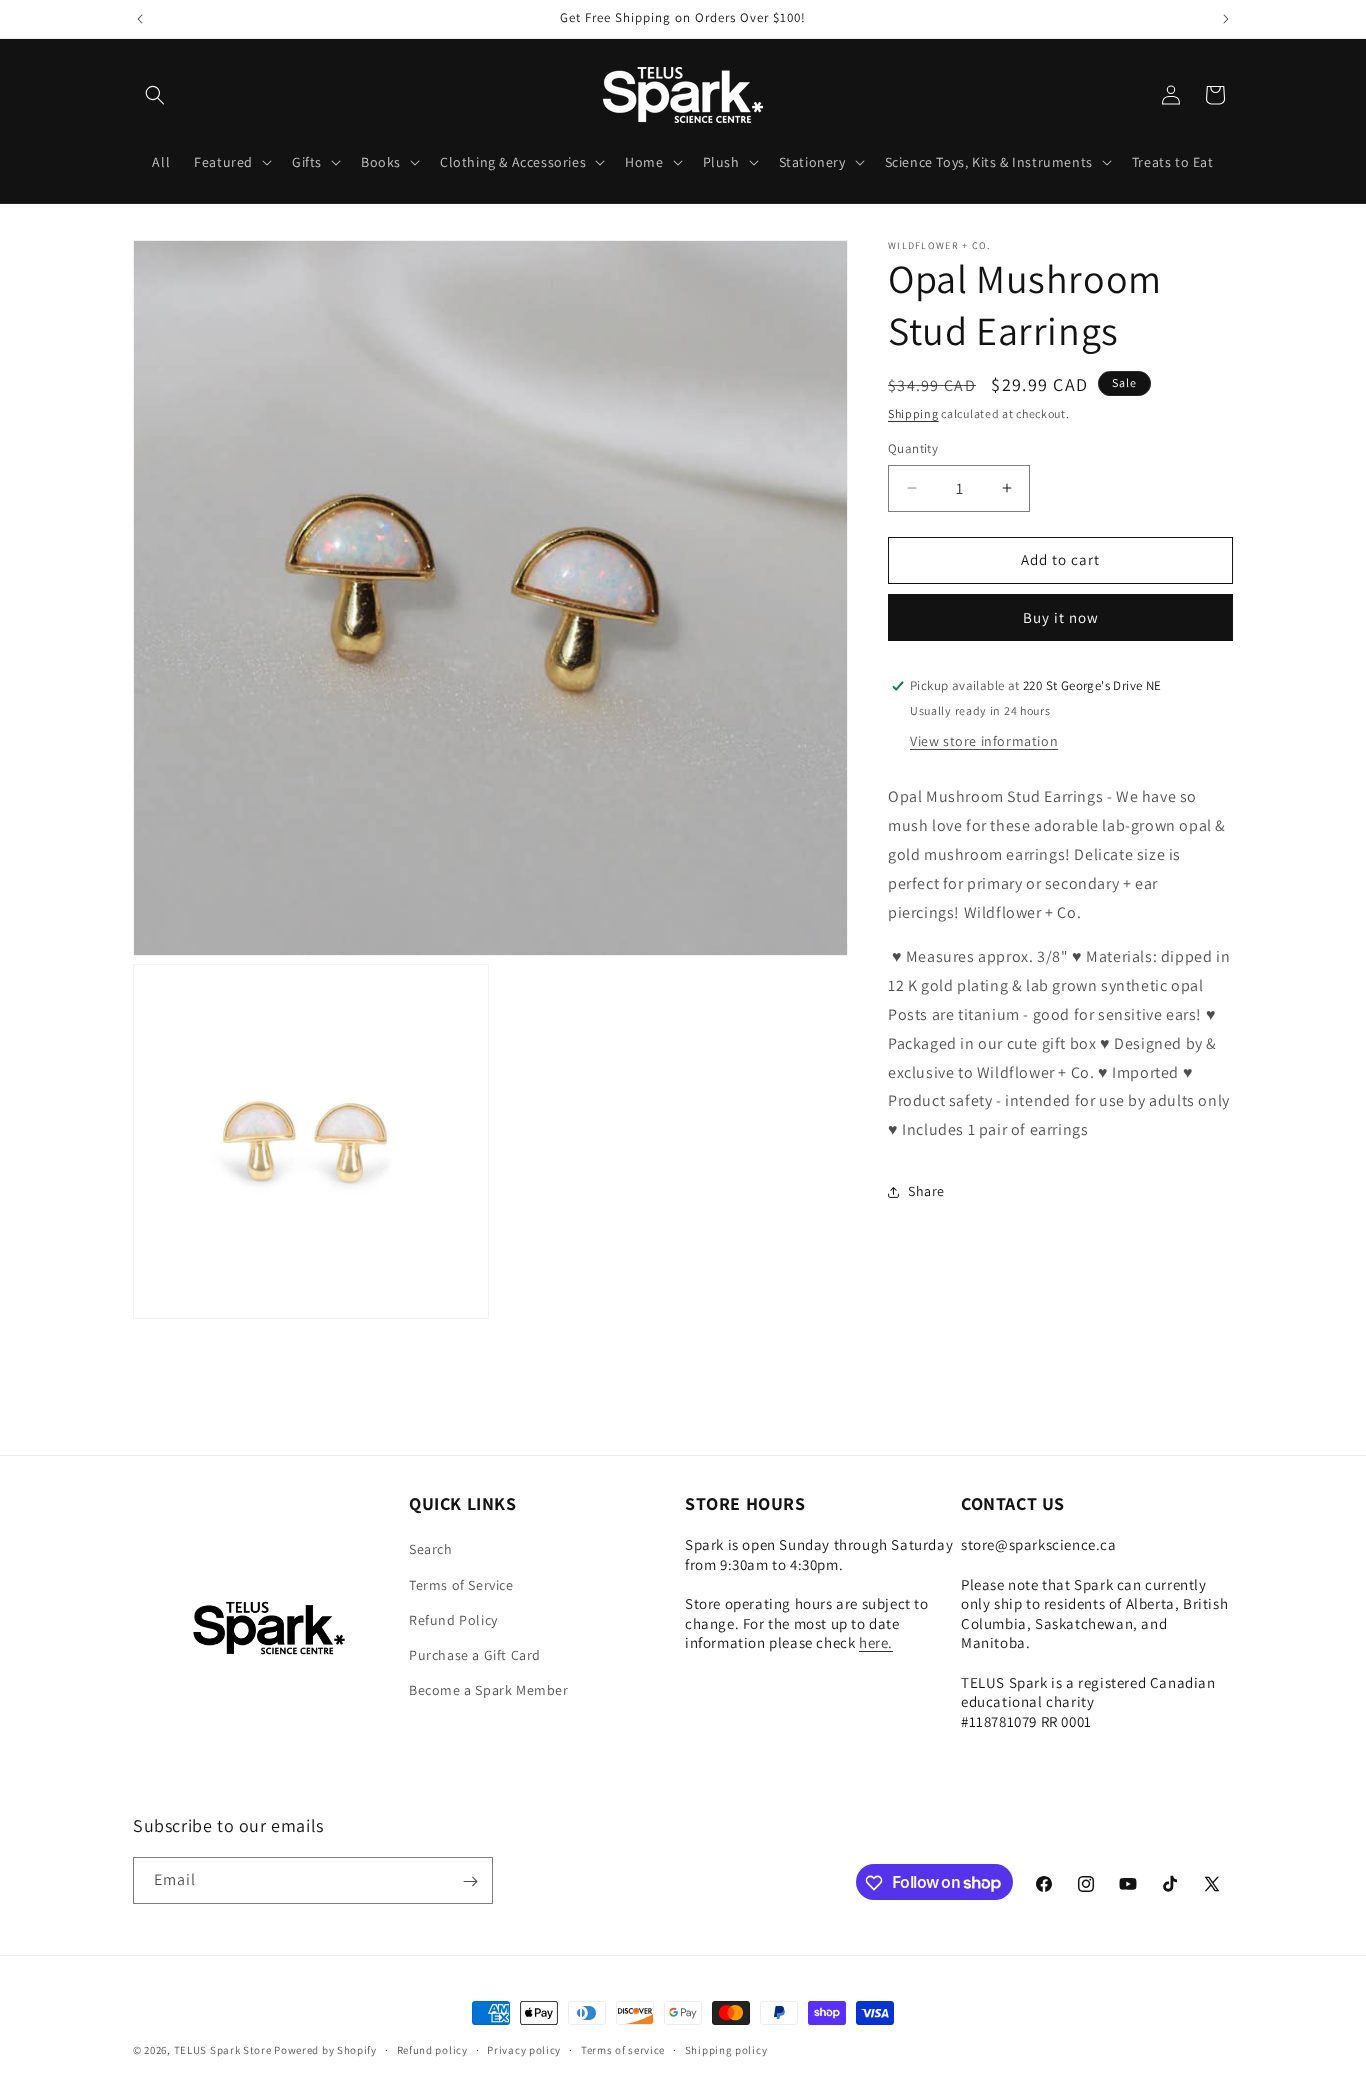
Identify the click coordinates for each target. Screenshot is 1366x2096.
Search (431, 1550)
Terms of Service (461, 1585)
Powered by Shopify (325, 2050)
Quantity (913, 448)
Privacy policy (524, 2049)
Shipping (913, 413)
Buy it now (1061, 617)
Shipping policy (726, 2049)
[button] (155, 95)
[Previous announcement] (140, 19)
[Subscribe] (470, 1881)
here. (876, 1643)
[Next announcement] (1226, 19)
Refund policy (432, 2049)
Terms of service (623, 2049)
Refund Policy (453, 1620)
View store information (984, 741)
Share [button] (926, 1191)
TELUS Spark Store (223, 2050)
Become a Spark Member (489, 1690)
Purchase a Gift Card (475, 1655)
